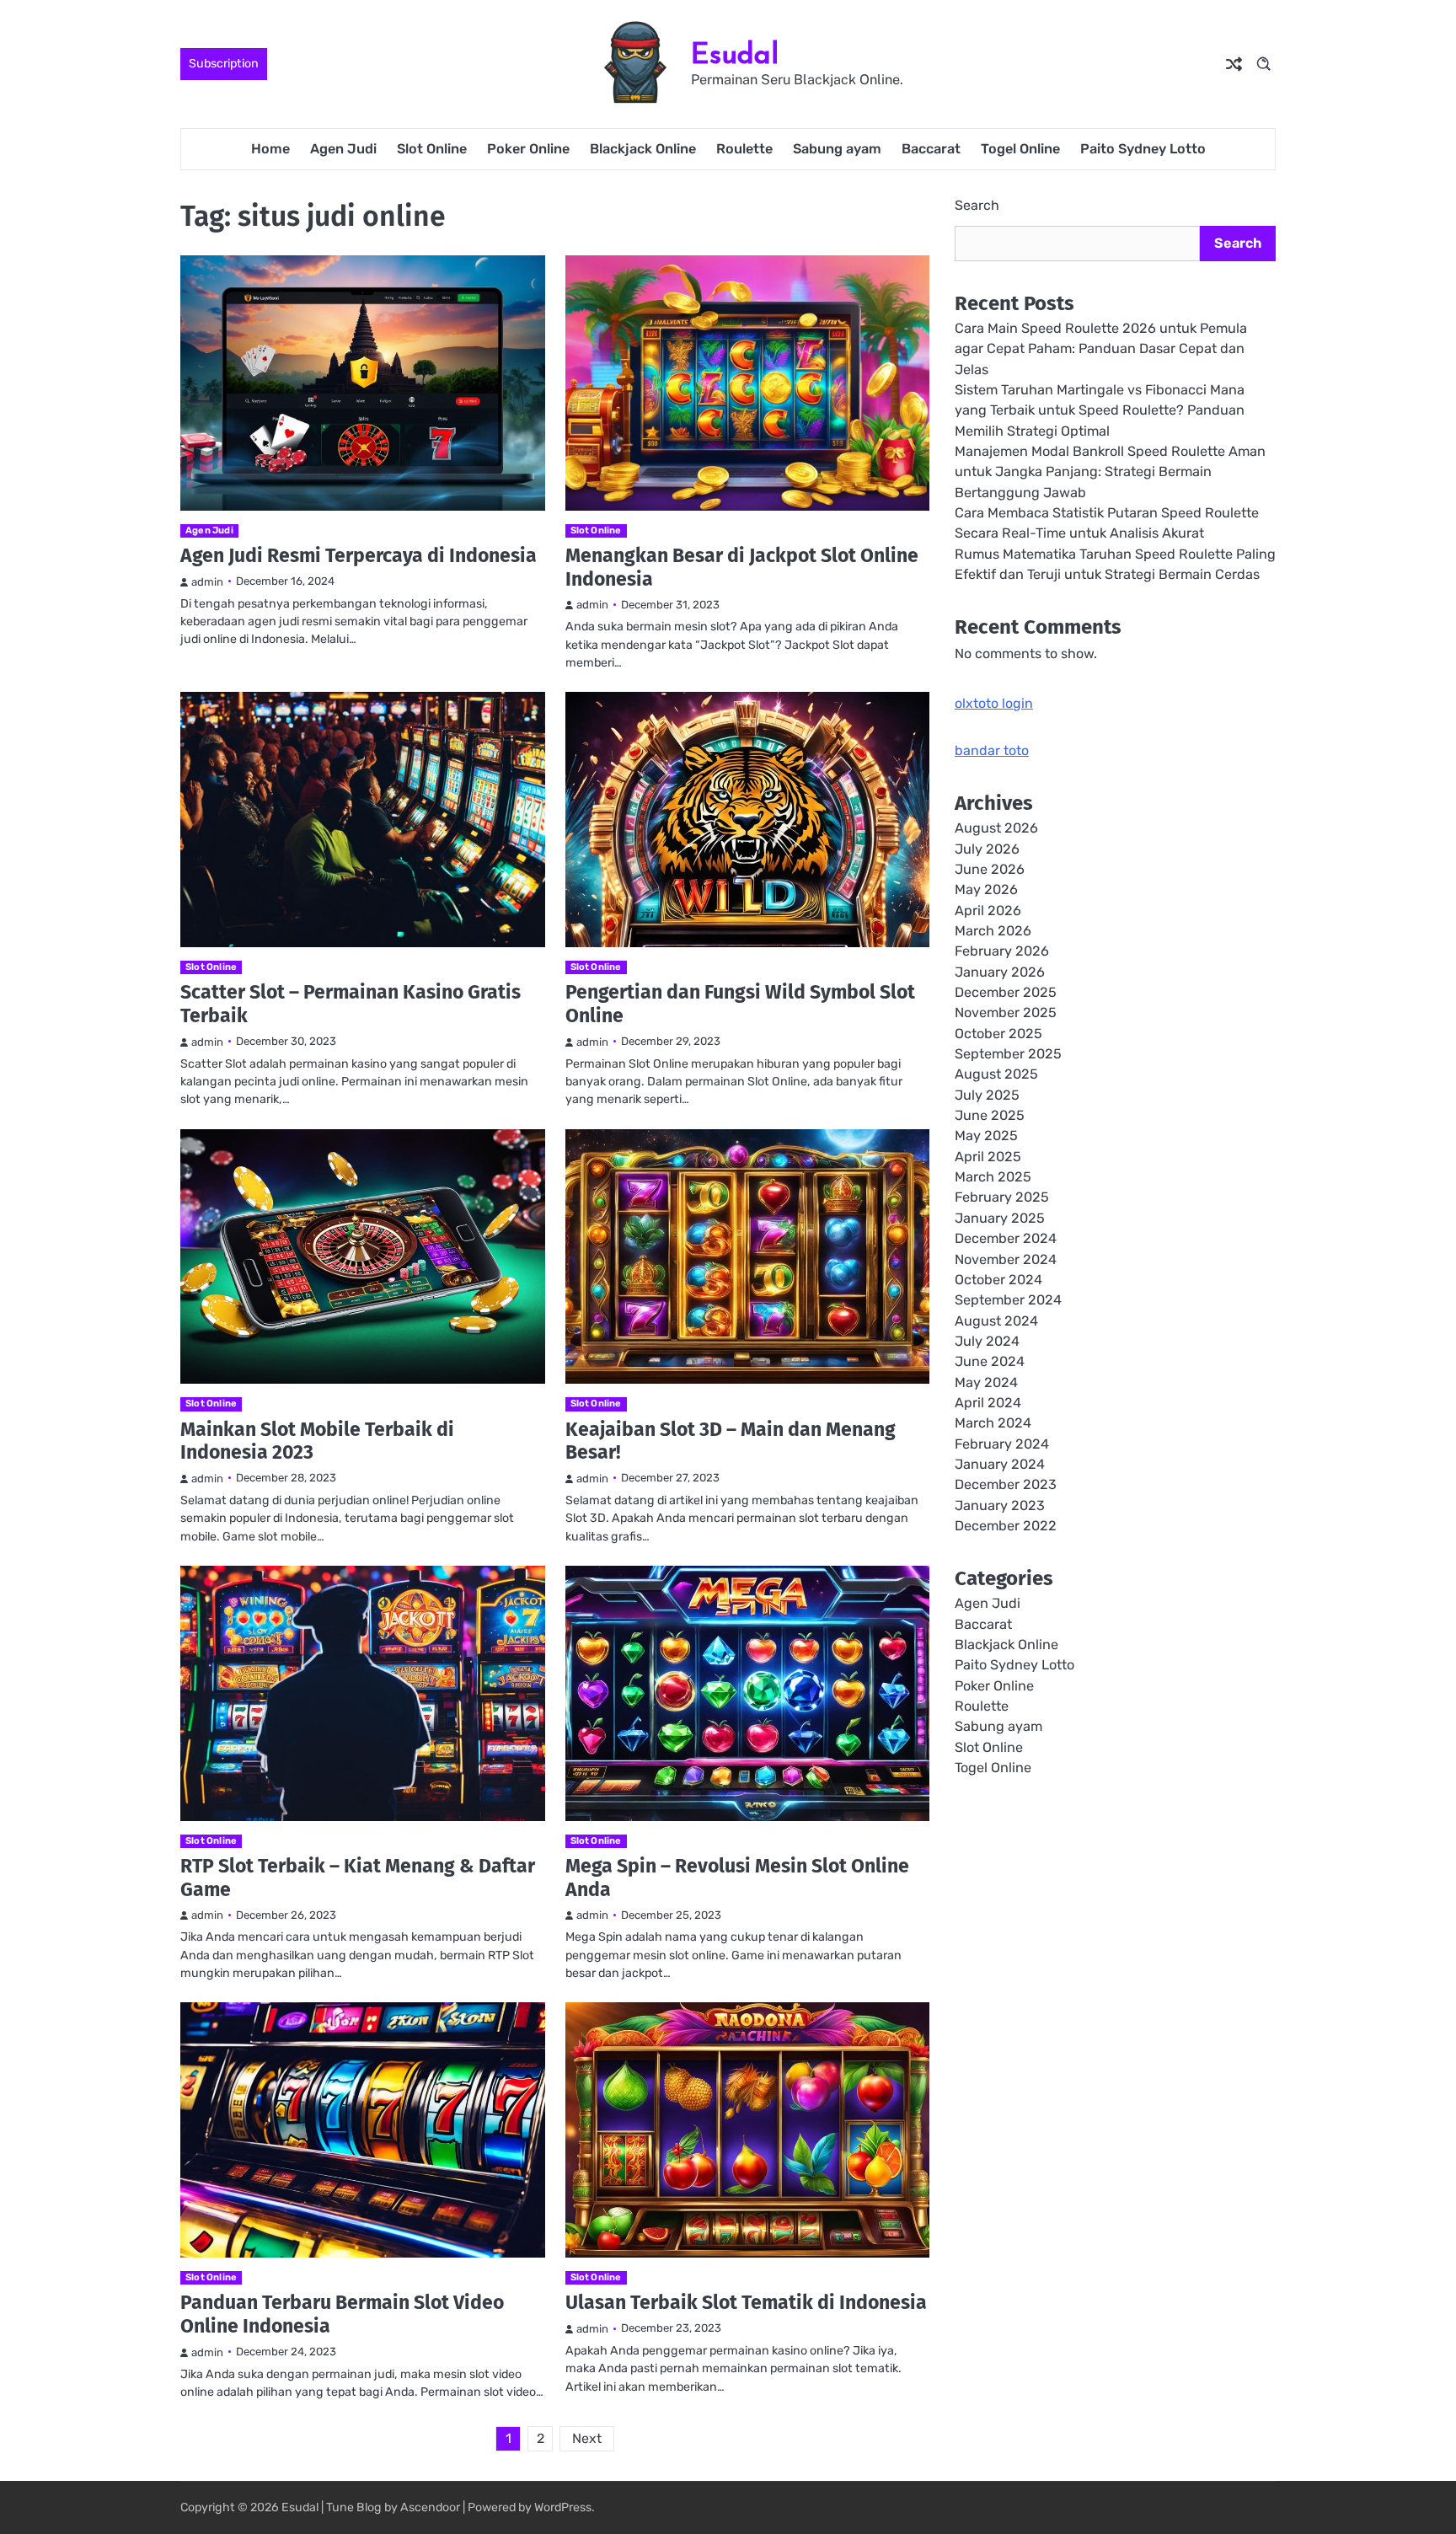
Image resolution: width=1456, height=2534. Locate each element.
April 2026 (988, 911)
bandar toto (992, 751)
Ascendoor (430, 2507)
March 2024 (993, 1424)
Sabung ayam (837, 149)
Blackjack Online (643, 149)
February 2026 (1002, 952)
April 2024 (988, 1403)
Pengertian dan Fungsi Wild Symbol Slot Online (740, 1004)
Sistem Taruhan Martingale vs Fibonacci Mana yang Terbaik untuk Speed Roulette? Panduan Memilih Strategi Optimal (1100, 411)
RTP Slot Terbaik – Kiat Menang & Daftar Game (358, 1878)
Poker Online (528, 149)
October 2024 (998, 1280)
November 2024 (1006, 1259)
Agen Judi (343, 149)
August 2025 (996, 1075)
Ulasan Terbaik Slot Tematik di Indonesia (746, 2302)
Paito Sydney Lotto (1143, 149)
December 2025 (1006, 993)
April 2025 (988, 1157)
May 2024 (986, 1382)
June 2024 (990, 1362)
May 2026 (986, 890)
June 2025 (990, 1116)
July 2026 (987, 849)
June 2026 (990, 870)
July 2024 (987, 1341)
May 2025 (986, 1136)
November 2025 (1006, 1013)
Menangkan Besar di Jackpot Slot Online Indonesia (742, 567)
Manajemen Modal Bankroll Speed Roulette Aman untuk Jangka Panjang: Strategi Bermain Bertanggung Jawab (1110, 473)
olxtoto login (994, 704)
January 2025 (1000, 1218)
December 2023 (1006, 1485)
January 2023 (1000, 1505)
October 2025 (998, 1034)
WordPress (563, 2507)
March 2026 (993, 932)
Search (977, 205)
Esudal (735, 54)
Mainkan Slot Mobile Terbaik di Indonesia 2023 (317, 1441)
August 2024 (996, 1321)
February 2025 (1002, 1198)
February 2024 (1002, 1444)
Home (270, 149)
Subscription (224, 64)
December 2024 (1006, 1239)
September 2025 (1008, 1055)
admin (207, 582)
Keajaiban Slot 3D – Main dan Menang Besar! (731, 1441)
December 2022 (1006, 1527)
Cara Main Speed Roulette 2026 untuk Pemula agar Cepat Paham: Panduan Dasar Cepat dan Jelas (1101, 350)
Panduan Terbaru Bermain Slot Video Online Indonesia (342, 2314)
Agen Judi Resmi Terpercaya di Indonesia (359, 555)
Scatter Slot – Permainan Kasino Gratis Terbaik (351, 1004)
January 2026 (1000, 972)
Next (587, 2438)
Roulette (744, 149)
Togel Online (1020, 149)
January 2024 (1000, 1465)
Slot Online (432, 149)
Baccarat (931, 149)
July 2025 (987, 1095)
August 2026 (996, 829)
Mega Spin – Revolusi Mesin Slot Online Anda (737, 1878)
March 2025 (993, 1178)
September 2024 (1008, 1301)
